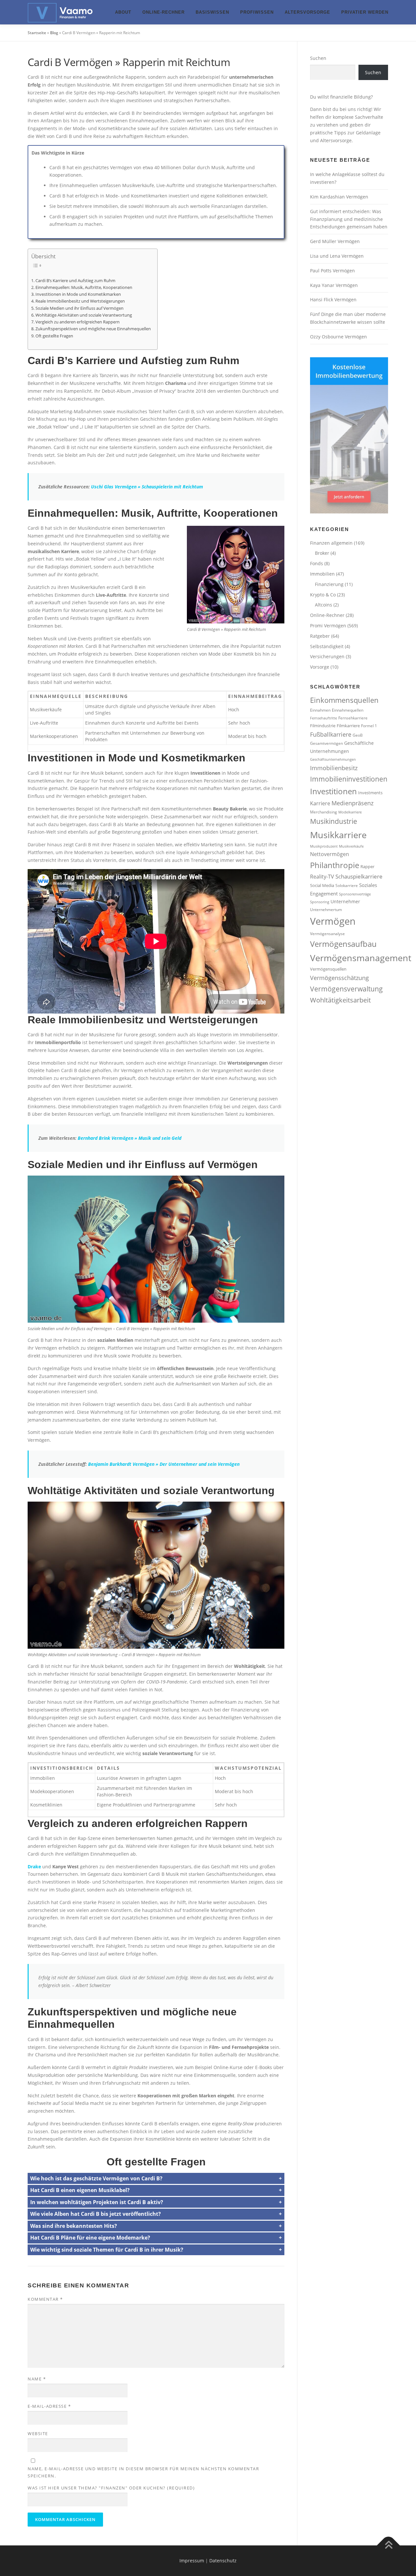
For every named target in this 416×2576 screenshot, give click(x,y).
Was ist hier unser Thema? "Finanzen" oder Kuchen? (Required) (111, 2488)
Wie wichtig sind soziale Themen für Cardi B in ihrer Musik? (107, 2250)
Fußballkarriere (331, 734)
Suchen (318, 58)
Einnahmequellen (348, 710)
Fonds (317, 563)
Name (37, 2379)
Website (38, 2433)
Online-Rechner (163, 12)
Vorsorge (320, 667)
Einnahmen (320, 710)
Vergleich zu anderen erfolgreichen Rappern (78, 322)
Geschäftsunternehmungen (333, 759)
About (123, 12)
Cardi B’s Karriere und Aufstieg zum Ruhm (75, 281)
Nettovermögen (330, 854)
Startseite (37, 33)
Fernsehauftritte (324, 718)
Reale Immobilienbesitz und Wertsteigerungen (80, 301)
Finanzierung (329, 584)
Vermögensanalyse (327, 934)
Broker (322, 553)
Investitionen (333, 791)
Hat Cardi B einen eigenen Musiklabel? (80, 2190)
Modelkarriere (350, 812)
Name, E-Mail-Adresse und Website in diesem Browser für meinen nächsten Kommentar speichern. (143, 2472)
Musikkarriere (338, 835)
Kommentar (45, 2299)
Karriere (320, 803)
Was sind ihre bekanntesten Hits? (74, 2226)
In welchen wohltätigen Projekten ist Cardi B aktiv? (97, 2202)
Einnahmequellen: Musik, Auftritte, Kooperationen (84, 287)
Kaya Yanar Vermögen (334, 285)
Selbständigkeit (327, 646)
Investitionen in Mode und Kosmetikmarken (78, 294)
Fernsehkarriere (353, 718)
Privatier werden (365, 12)
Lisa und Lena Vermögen (337, 256)
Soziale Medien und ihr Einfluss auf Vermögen (79, 308)
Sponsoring (320, 902)
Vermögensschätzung (339, 978)
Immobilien (322, 574)
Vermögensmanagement (361, 958)
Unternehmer (345, 901)
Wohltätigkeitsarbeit (340, 1000)
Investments (370, 793)
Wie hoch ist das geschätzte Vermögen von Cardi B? (96, 2178)
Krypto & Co (323, 595)
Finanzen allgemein (331, 543)
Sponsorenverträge (355, 894)
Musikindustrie (334, 821)
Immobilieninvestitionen (349, 779)
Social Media (322, 885)
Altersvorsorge (307, 12)
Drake (34, 1867)
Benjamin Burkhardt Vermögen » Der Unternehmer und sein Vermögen (164, 1464)
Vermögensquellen (328, 969)
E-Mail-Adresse (49, 2406)
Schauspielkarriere (359, 876)
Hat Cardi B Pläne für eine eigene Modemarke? (90, 2238)
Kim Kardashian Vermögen (339, 197)
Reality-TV (322, 877)
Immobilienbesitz (334, 768)
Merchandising (324, 812)
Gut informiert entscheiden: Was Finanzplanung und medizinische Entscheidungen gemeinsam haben (349, 219)
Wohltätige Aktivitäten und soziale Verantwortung (84, 315)
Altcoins (324, 605)
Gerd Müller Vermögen (335, 241)
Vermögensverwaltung (346, 989)
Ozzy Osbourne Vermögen (338, 337)
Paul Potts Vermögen (332, 271)
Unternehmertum (326, 909)
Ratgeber (320, 636)
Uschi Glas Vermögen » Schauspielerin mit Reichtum (147, 487)
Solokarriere (347, 885)
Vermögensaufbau (343, 944)
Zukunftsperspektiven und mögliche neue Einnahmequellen (93, 329)
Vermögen (333, 921)
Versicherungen (327, 656)
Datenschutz (223, 2561)
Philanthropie (335, 865)
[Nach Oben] (389, 2546)
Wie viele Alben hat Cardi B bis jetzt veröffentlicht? (96, 2214)
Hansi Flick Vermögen (333, 300)
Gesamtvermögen (326, 743)
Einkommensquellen (344, 700)
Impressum (192, 2561)
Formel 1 (369, 726)
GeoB (358, 735)
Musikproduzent (324, 846)
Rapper (367, 866)
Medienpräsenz (352, 803)
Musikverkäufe (351, 846)
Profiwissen (257, 12)
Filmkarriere (348, 726)
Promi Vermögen (328, 626)
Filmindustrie (323, 726)
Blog (54, 33)
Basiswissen (212, 12)
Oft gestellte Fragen (54, 336)
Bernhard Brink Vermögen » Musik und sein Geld (130, 1138)
